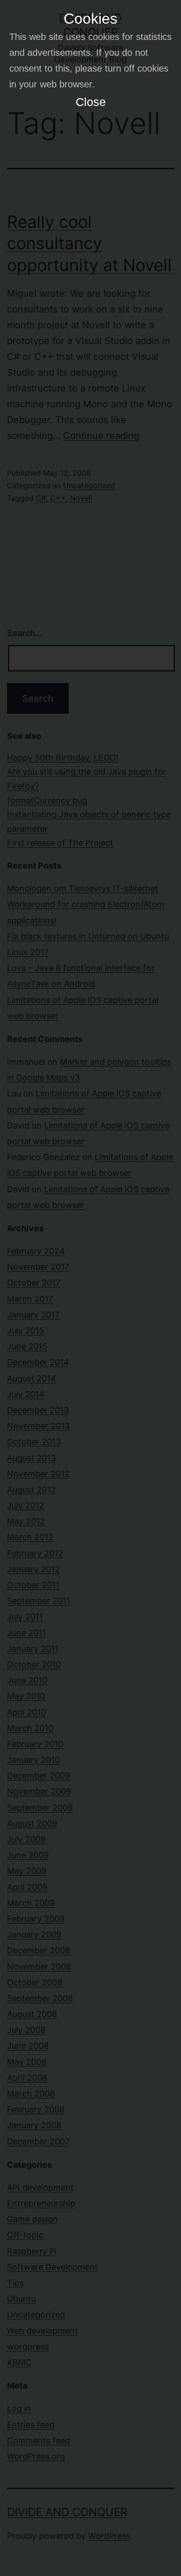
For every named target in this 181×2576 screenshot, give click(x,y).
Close (91, 102)
